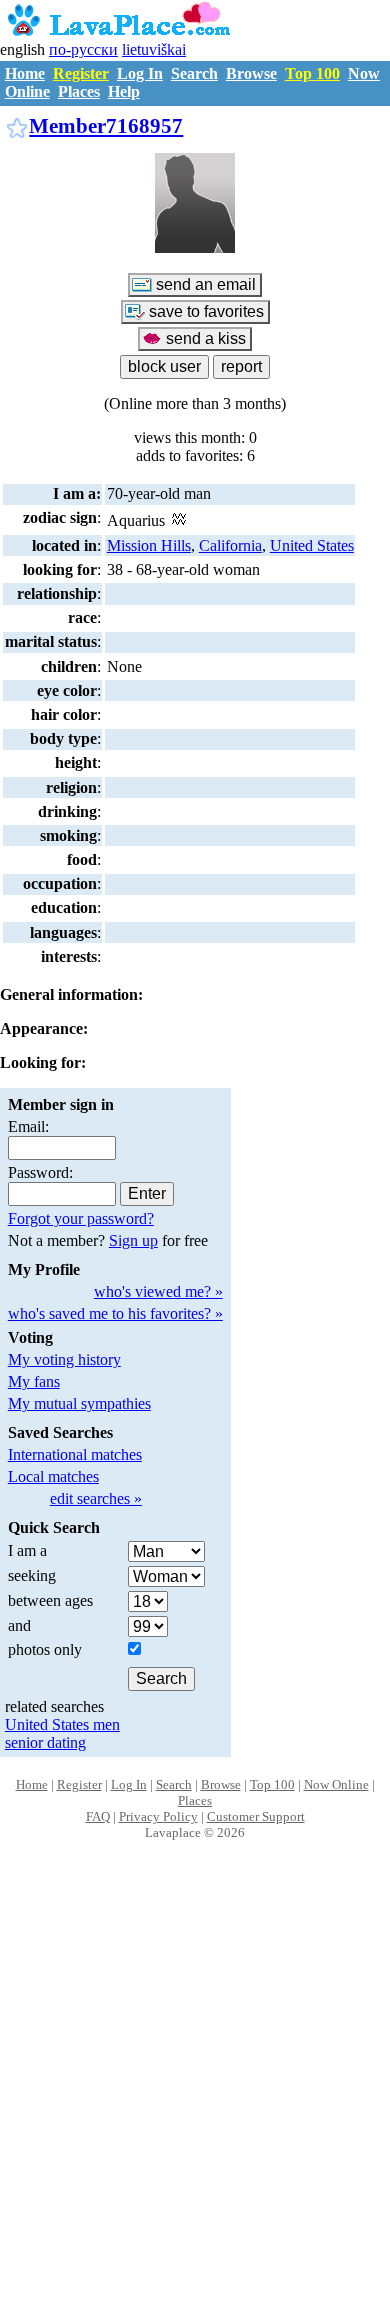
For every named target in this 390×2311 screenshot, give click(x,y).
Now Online (336, 1784)
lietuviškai (154, 49)
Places (79, 91)
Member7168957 (106, 125)
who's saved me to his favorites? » (115, 1313)
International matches (75, 1454)
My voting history (64, 1359)
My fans (34, 1381)
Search (194, 73)
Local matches (53, 1476)
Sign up (133, 1240)
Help (124, 91)
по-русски (83, 49)
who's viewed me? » (158, 1291)
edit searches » (96, 1498)
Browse (251, 73)
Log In (140, 73)
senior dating (45, 1742)
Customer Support (256, 1816)
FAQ (98, 1816)
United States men (62, 1724)
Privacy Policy (158, 1816)
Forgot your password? (81, 1218)
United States (312, 545)
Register (81, 73)
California (230, 545)
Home (25, 73)
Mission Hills (149, 545)
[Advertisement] (195, 2097)
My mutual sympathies (79, 1403)
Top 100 (312, 73)
